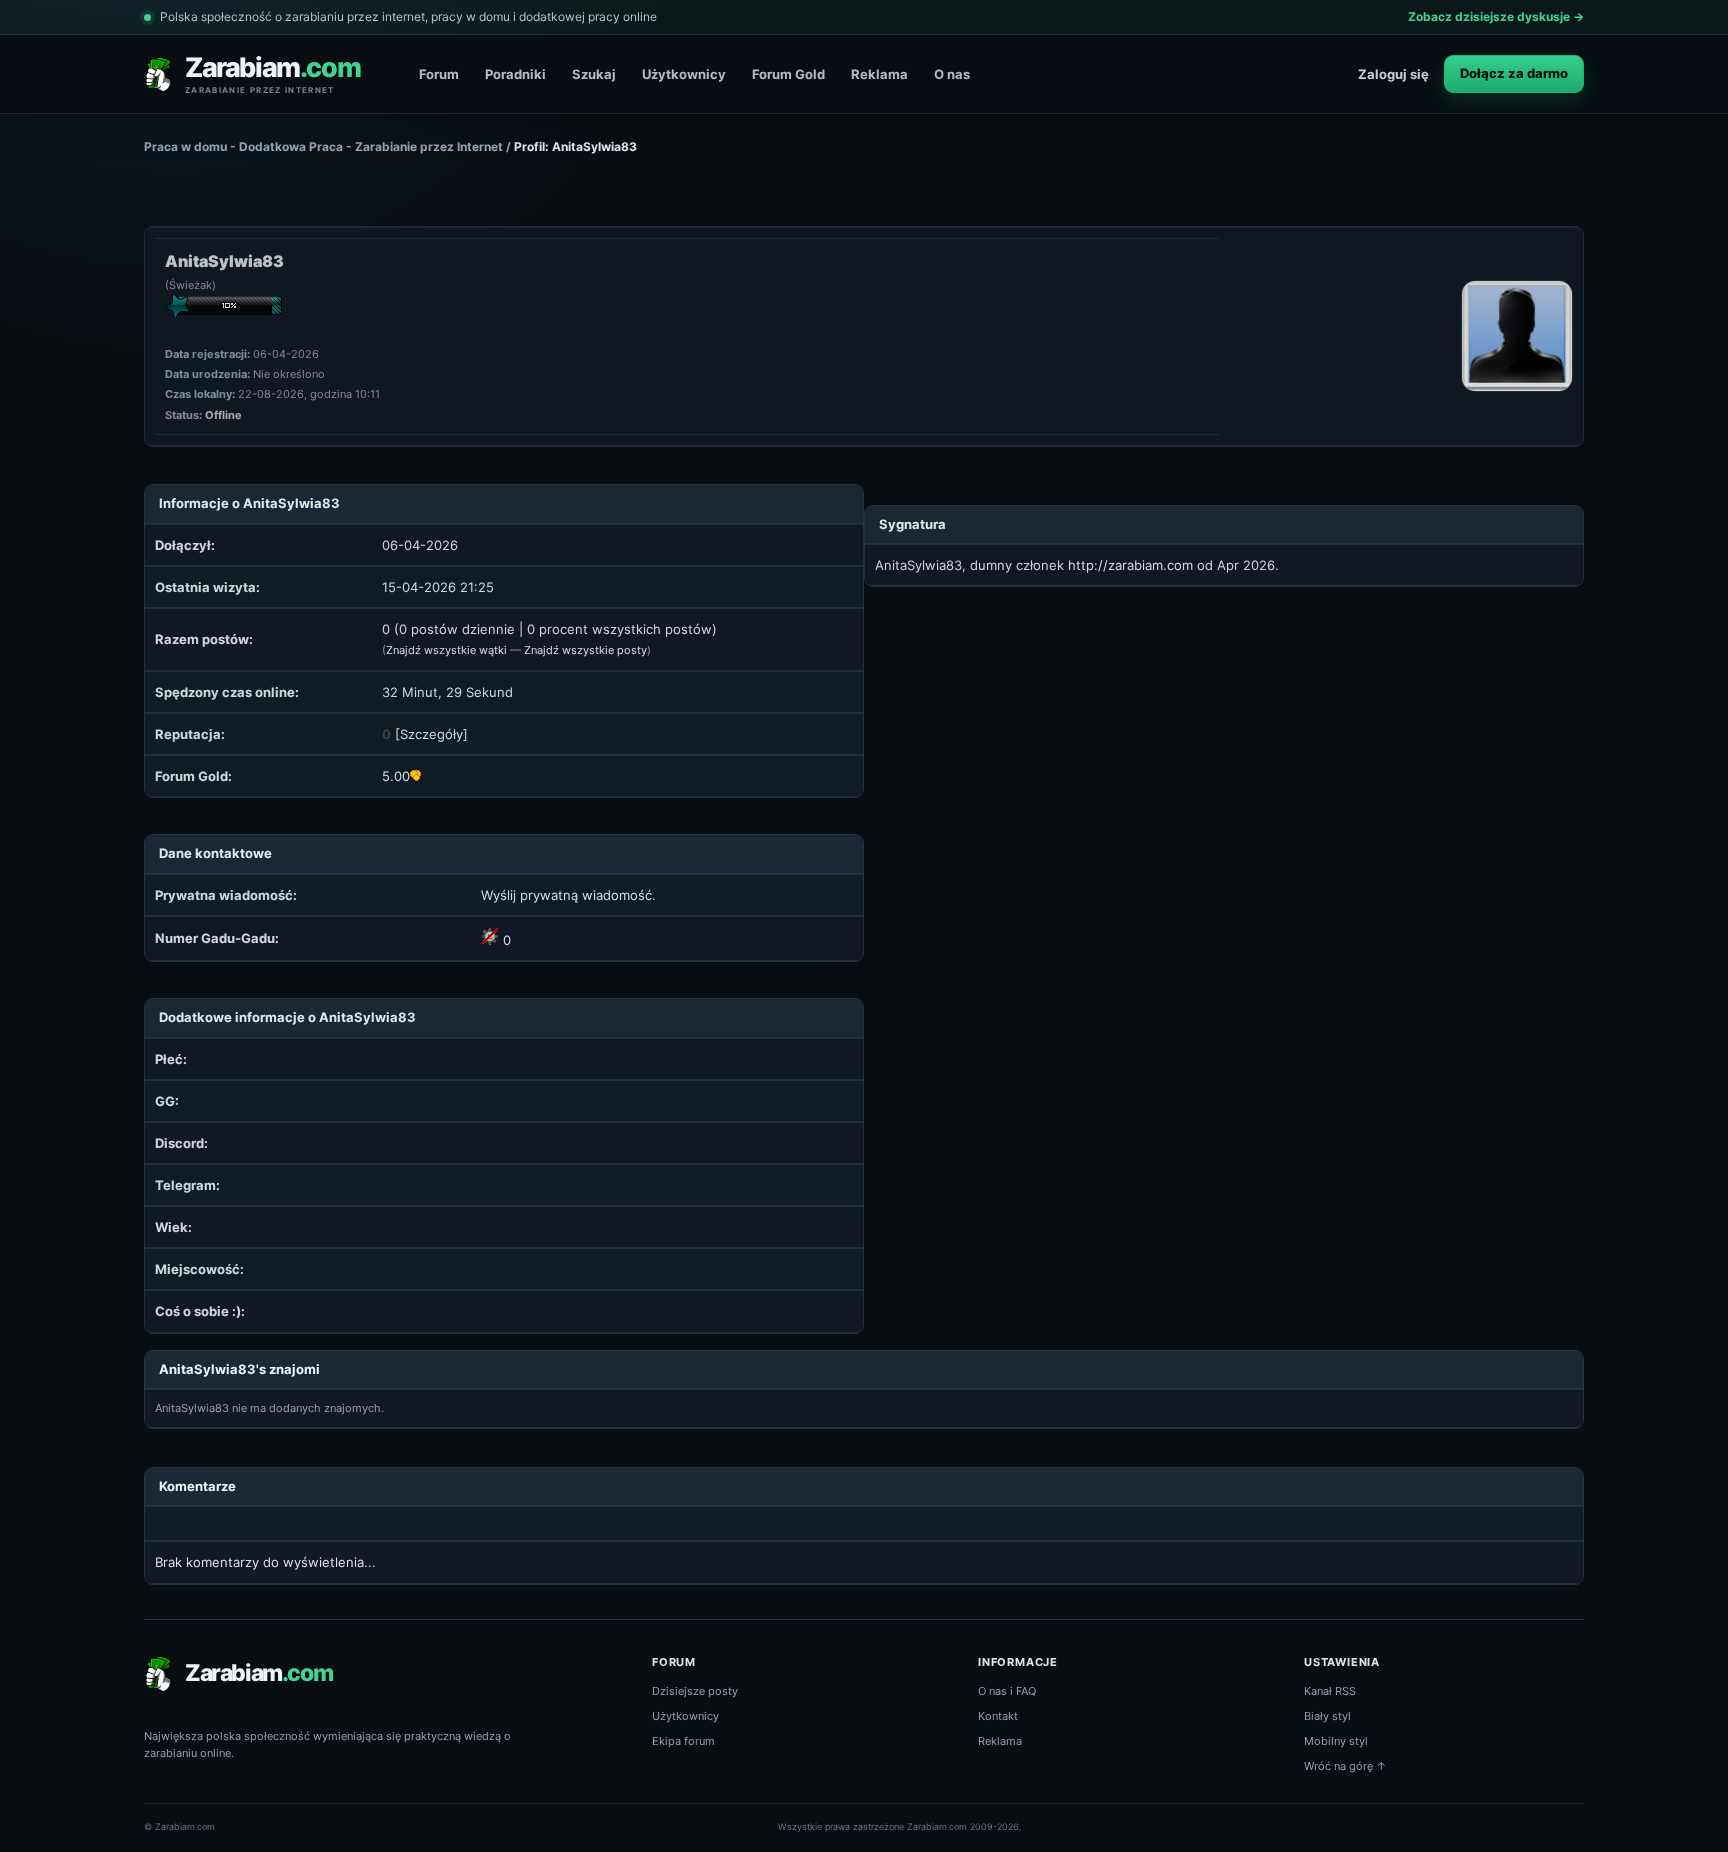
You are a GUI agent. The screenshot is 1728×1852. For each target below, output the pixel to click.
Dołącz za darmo (1514, 73)
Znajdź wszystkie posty (585, 650)
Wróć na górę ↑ (1345, 1766)
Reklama (879, 74)
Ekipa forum (683, 1741)
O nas (952, 74)
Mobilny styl (1336, 1741)
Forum (439, 74)
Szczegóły (431, 734)
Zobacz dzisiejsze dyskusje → (1496, 16)
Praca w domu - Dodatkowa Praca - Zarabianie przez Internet (323, 146)
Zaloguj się (1393, 74)
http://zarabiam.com (1130, 565)
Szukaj (594, 74)
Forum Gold (788, 74)
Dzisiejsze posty (695, 1691)
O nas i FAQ (1007, 1691)
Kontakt (998, 1716)
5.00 (396, 776)
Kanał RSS (1330, 1691)
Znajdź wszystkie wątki (446, 650)
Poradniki (515, 74)
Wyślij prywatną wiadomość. (568, 895)
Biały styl (1327, 1716)
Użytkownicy (684, 74)
